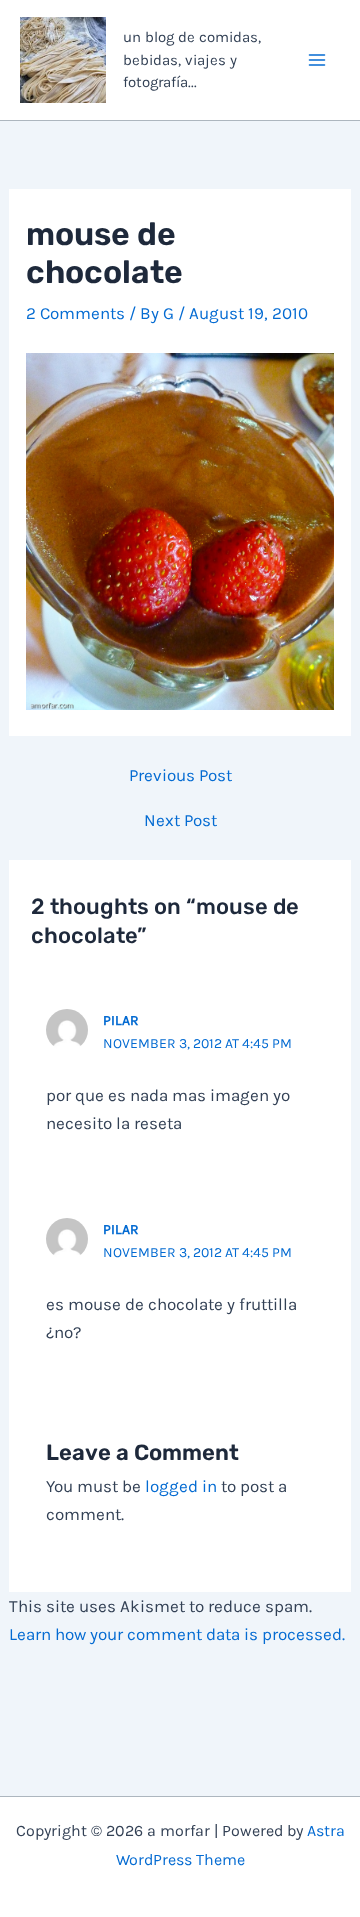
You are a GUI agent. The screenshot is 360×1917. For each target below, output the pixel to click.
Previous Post (180, 775)
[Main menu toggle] (318, 60)
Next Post (180, 820)
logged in (181, 1486)
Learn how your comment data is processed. (177, 1634)
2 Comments (75, 313)
